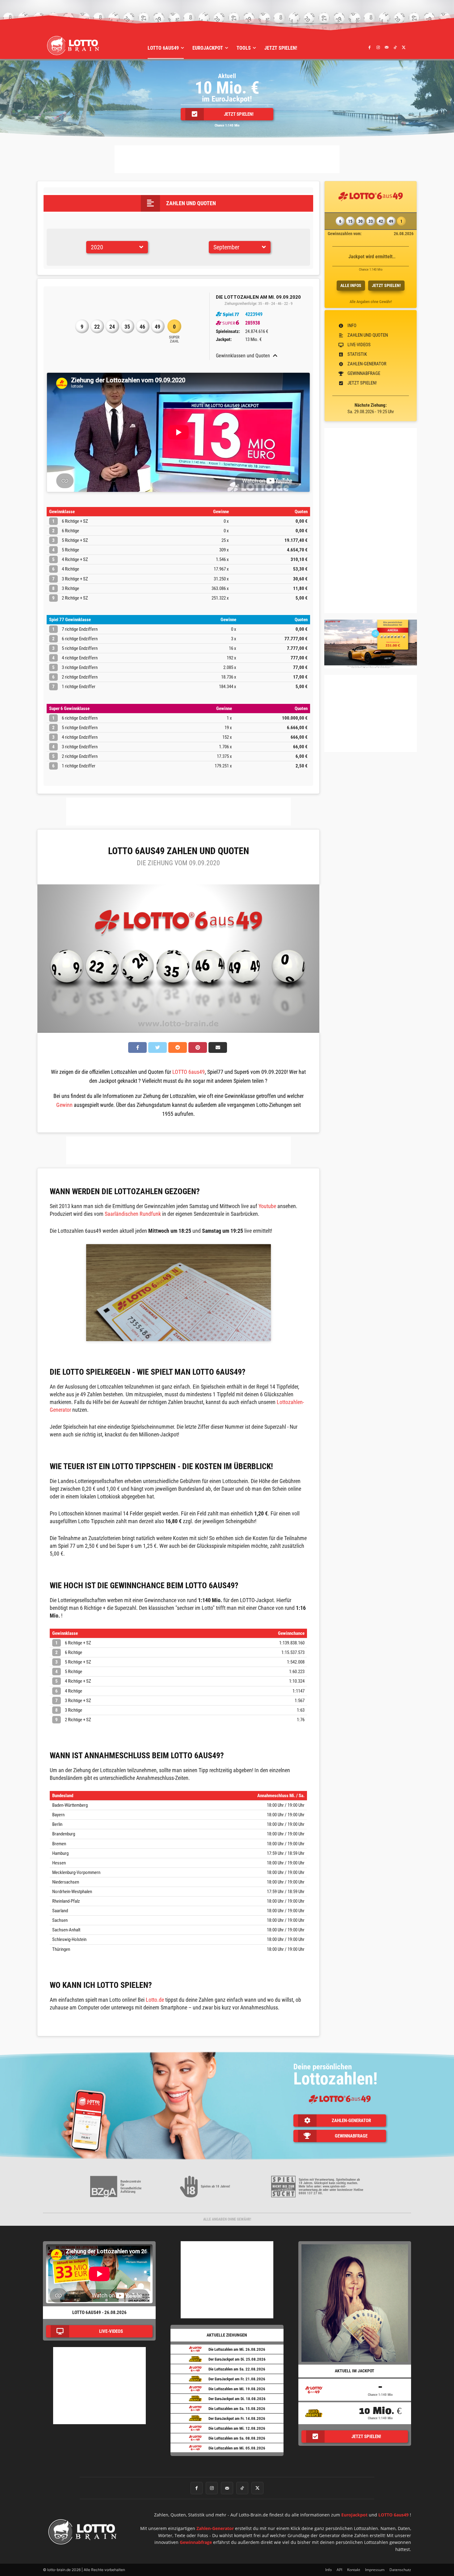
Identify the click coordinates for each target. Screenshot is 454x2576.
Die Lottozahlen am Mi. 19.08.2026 (237, 2389)
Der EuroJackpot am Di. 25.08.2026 (237, 2359)
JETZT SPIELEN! (386, 285)
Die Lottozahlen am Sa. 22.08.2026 (237, 2369)
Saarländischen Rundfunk (133, 1214)
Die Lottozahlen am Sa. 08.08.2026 (237, 2438)
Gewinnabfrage (196, 2542)
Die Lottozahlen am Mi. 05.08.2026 (237, 2448)
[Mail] (387, 47)
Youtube (267, 1206)
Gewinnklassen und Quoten (243, 356)
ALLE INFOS (351, 285)
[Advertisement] (227, 159)
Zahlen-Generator (215, 2528)
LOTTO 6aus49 (189, 1072)
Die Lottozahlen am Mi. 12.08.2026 (237, 2428)
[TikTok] (395, 47)
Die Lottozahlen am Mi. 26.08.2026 (237, 2349)
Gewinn (64, 1105)
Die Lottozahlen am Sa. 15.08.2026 (237, 2409)
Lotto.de (155, 2000)
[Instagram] (378, 47)
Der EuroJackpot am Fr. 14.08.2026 (237, 2418)
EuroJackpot (354, 2515)
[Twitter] (404, 47)
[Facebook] (370, 47)
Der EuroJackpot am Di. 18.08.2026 (237, 2399)
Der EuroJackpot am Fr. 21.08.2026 (237, 2379)
